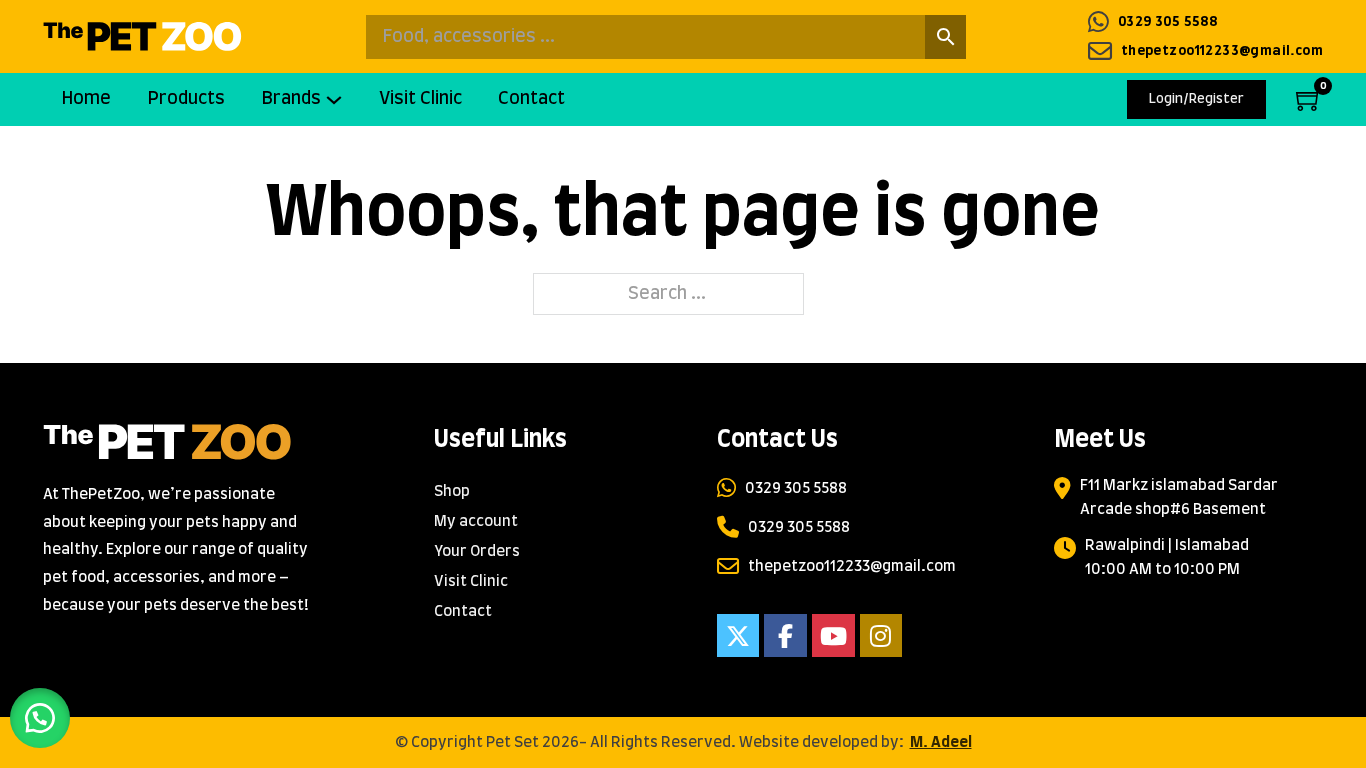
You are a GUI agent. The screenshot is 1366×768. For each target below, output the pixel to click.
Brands (291, 99)
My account (476, 521)
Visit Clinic (420, 99)
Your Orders (477, 551)
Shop (452, 491)
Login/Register (1196, 99)
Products (186, 99)
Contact (531, 99)
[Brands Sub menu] (341, 99)
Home (86, 99)
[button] (40, 718)
